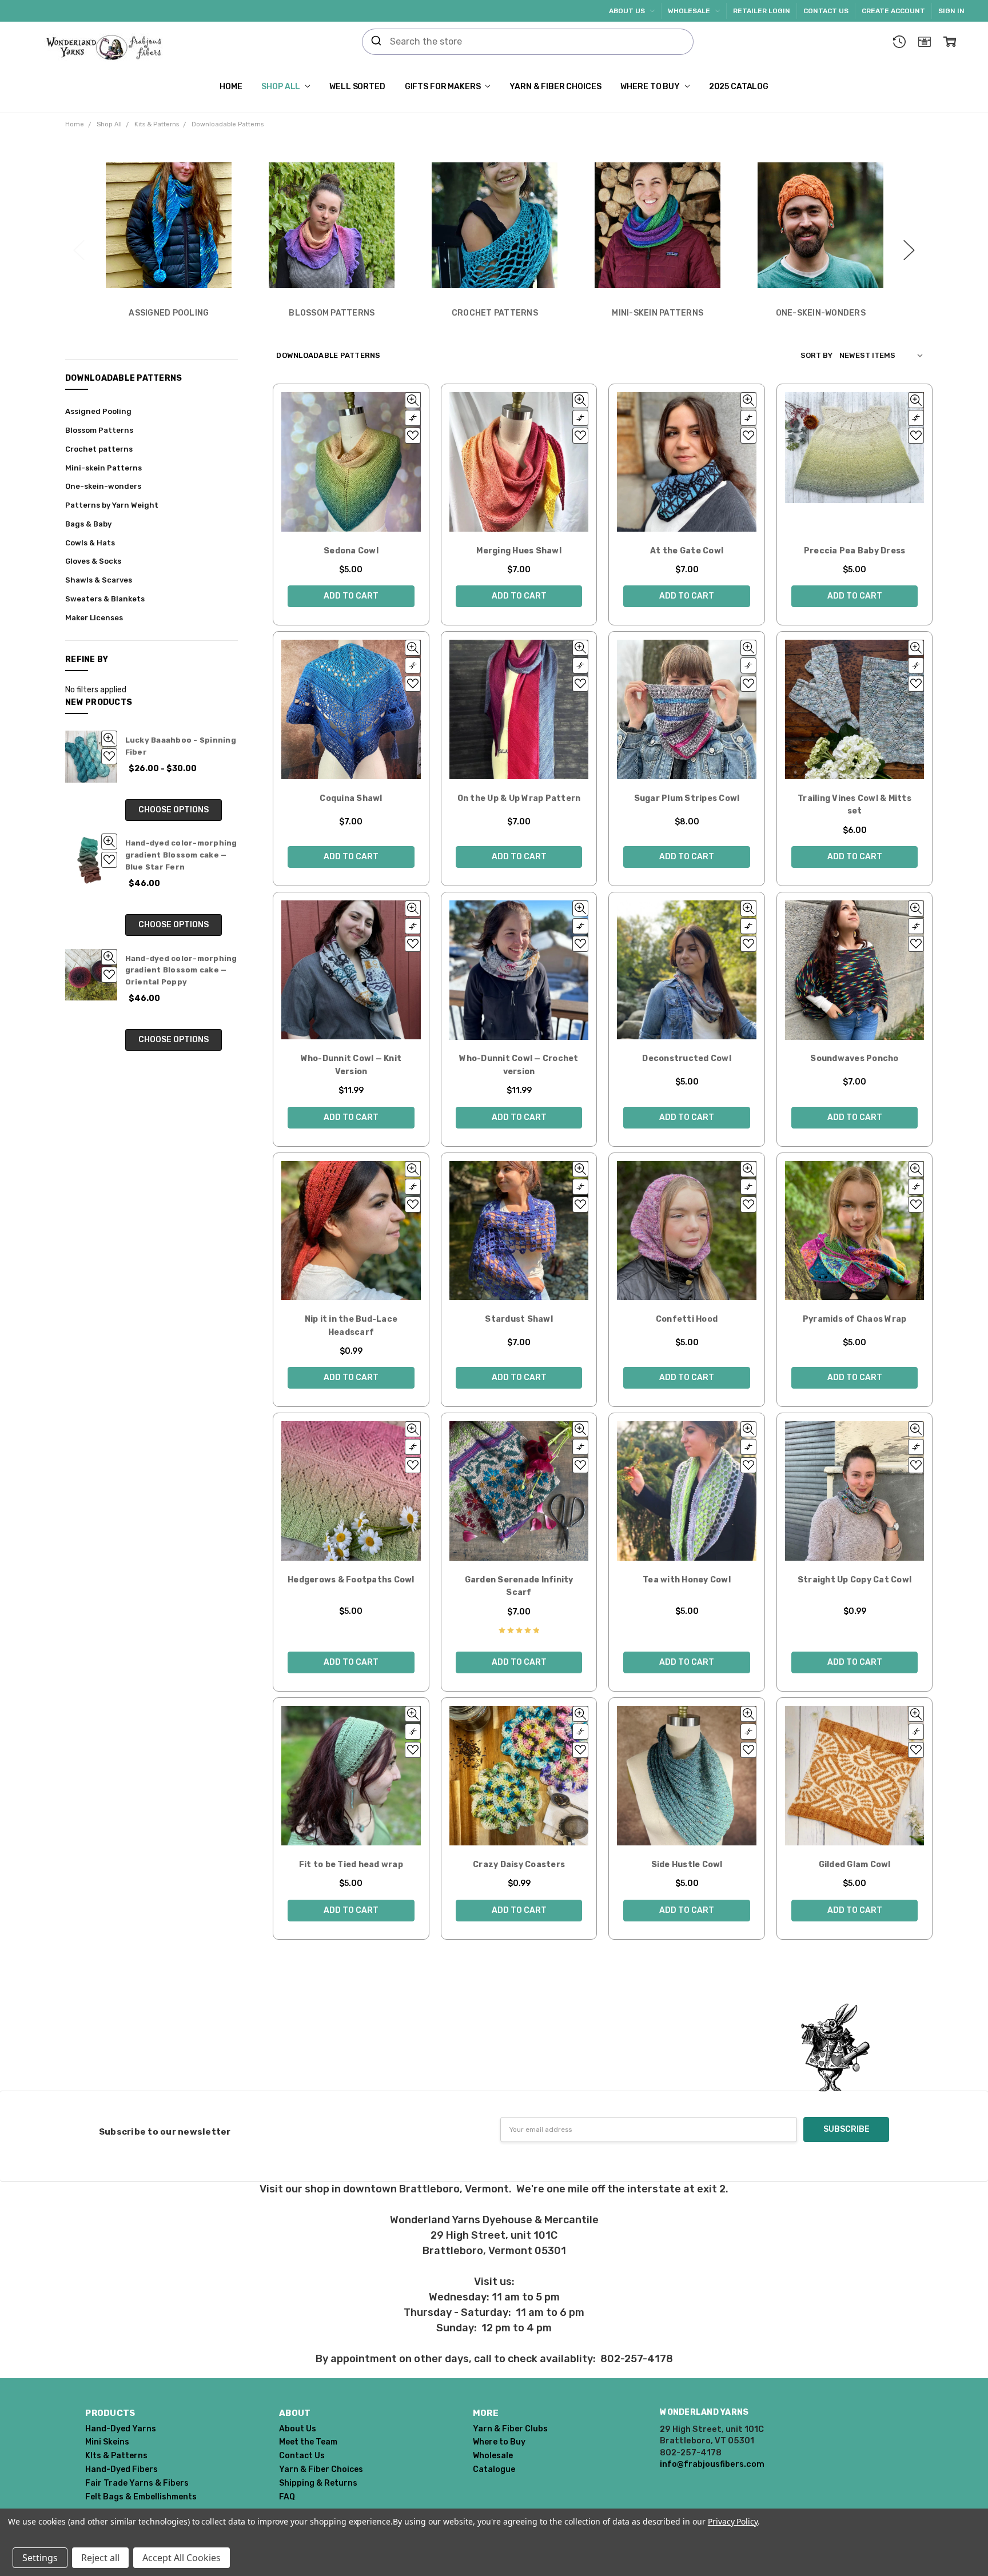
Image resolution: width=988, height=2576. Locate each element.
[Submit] (376, 42)
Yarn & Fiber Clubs (510, 2429)
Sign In (951, 11)
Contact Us (826, 11)
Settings (40, 2558)
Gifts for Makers (444, 87)
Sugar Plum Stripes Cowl (687, 798)
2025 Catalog (739, 87)
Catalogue (494, 2469)
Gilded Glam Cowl (855, 1865)
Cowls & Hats (90, 543)
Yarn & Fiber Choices (555, 87)
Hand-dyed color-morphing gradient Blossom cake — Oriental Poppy (181, 970)
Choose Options (174, 810)
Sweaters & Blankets (105, 599)
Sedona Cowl (351, 551)
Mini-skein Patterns (103, 468)
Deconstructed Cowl (687, 1058)
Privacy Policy (733, 2521)
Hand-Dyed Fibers (121, 2469)
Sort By (816, 355)
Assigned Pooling (98, 411)
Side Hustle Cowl (687, 1865)
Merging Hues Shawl (519, 551)
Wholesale (690, 11)
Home (231, 87)
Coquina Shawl (351, 798)
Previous (79, 244)
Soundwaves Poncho (854, 1058)
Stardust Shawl (519, 1319)
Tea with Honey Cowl (687, 1580)
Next (909, 244)
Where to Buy (651, 87)
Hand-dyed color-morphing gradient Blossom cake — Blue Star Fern (181, 855)
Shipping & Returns (318, 2483)
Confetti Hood (687, 1319)
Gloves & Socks (93, 561)
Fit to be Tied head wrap (351, 1865)
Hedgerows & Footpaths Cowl (351, 1580)
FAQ (287, 2497)
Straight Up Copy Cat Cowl (854, 1580)
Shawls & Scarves (99, 580)
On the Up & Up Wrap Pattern (519, 798)
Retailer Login (762, 11)
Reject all (100, 2558)
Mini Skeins (107, 2442)
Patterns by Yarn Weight (112, 505)
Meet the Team (308, 2442)
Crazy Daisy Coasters (519, 1865)
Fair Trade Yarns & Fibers (137, 2483)
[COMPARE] (413, 418)
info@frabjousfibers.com (712, 2464)
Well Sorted (357, 87)
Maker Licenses (94, 618)
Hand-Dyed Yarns (121, 2429)
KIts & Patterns (116, 2456)
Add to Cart (351, 596)
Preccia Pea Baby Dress (855, 551)
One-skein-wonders (103, 486)
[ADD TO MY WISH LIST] (109, 756)
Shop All (282, 87)
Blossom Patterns (99, 430)
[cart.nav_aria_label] (950, 42)
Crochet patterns (99, 449)
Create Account (893, 11)
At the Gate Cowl (687, 551)
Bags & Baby (88, 524)
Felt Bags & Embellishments (141, 2497)
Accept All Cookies (182, 2558)
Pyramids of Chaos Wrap (855, 1319)
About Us (628, 11)
